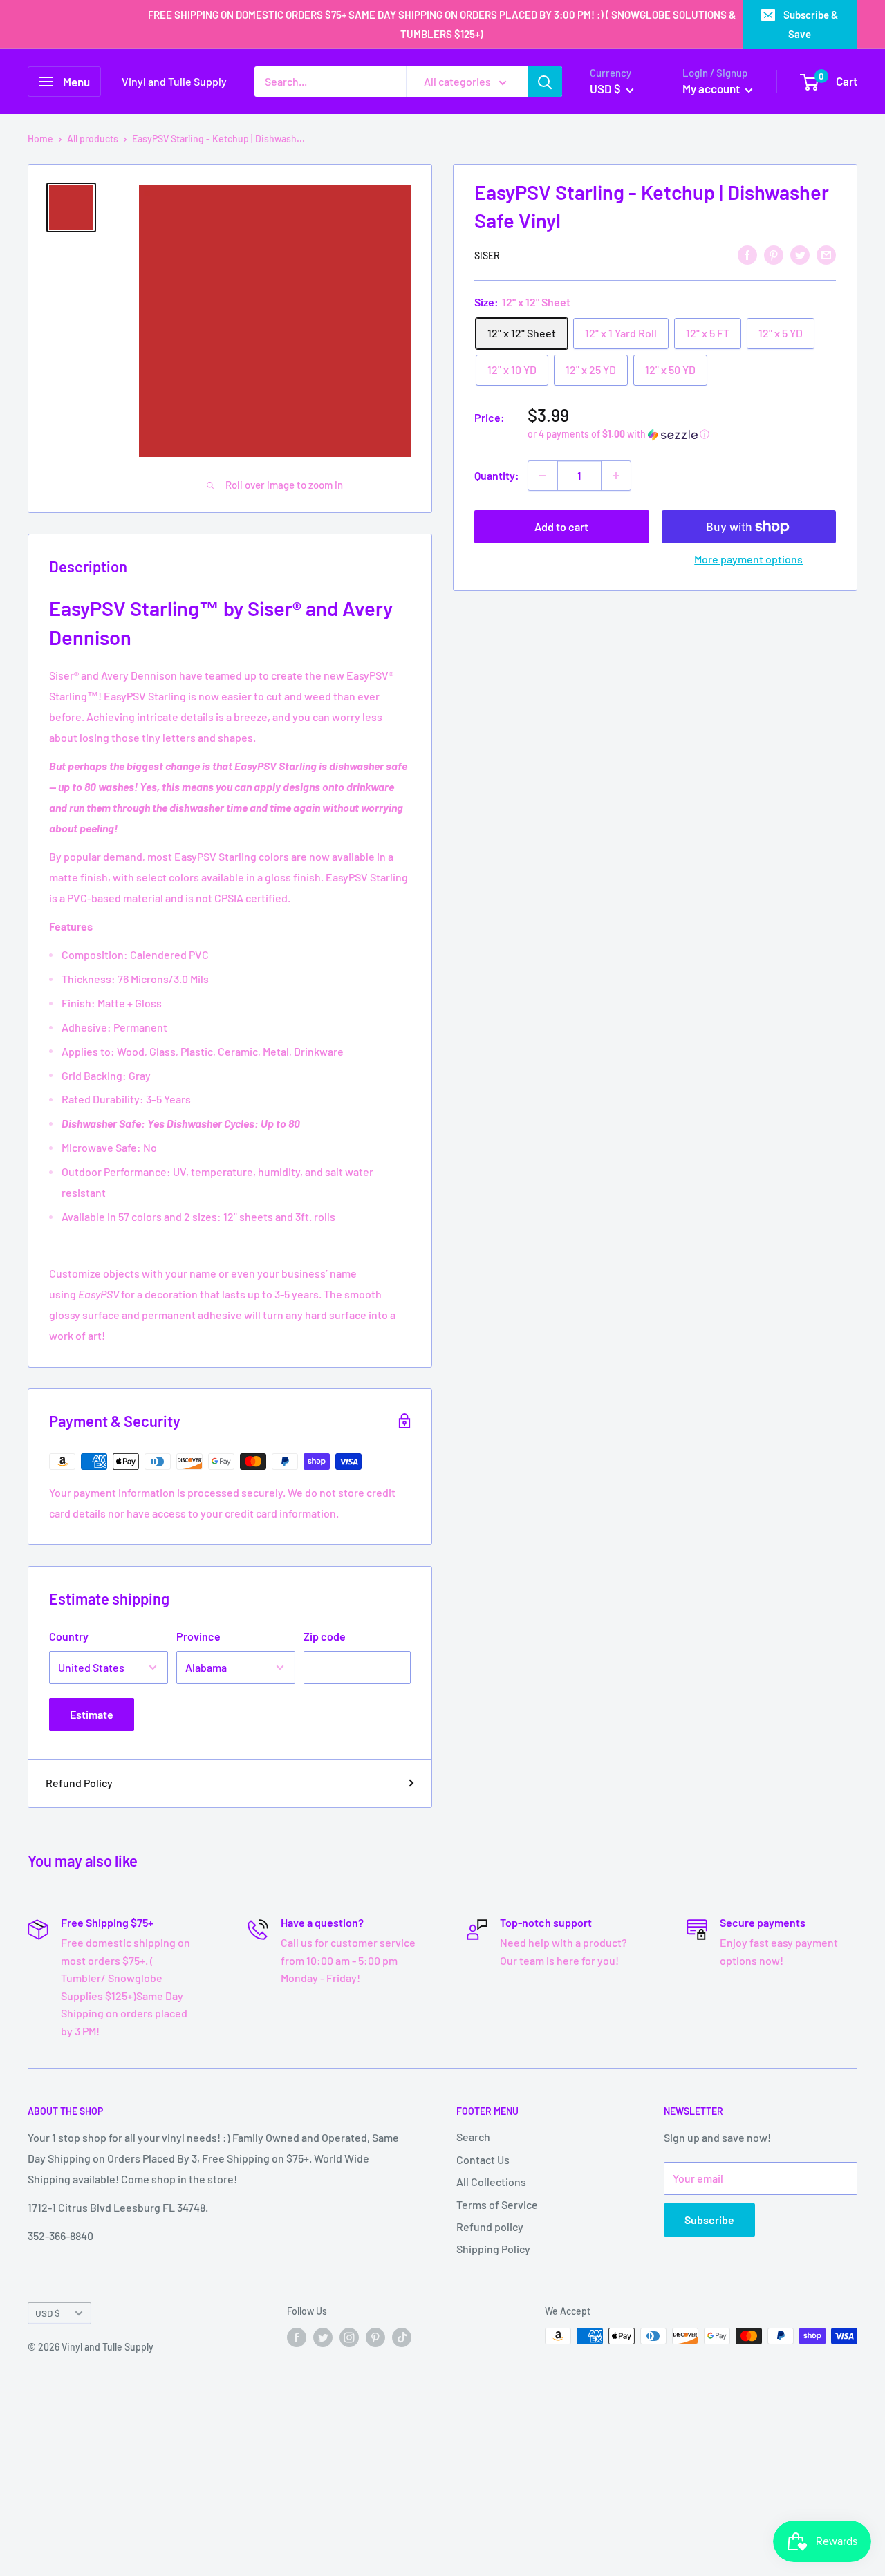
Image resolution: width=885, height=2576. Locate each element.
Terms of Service (497, 2204)
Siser (487, 255)
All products (93, 139)
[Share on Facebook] (747, 254)
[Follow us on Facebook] (297, 2337)
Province (198, 1636)
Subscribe (709, 2220)
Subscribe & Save (811, 24)
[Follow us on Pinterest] (375, 2337)
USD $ (48, 2313)
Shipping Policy (493, 2249)
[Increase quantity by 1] (616, 476)
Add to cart (561, 526)
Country (69, 1636)
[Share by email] (826, 254)
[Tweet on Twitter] (800, 254)
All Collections (491, 2182)
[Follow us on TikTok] (402, 2337)
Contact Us (483, 2159)
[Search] (545, 82)
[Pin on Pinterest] (774, 254)
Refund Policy (79, 1783)
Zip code (325, 1636)
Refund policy (490, 2227)
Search (473, 2137)
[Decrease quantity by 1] (543, 476)
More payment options (748, 559)
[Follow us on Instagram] (349, 2337)
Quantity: (497, 475)
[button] (682, 435)
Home (40, 139)
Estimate (92, 1714)
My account (712, 88)
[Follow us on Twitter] (323, 2337)
